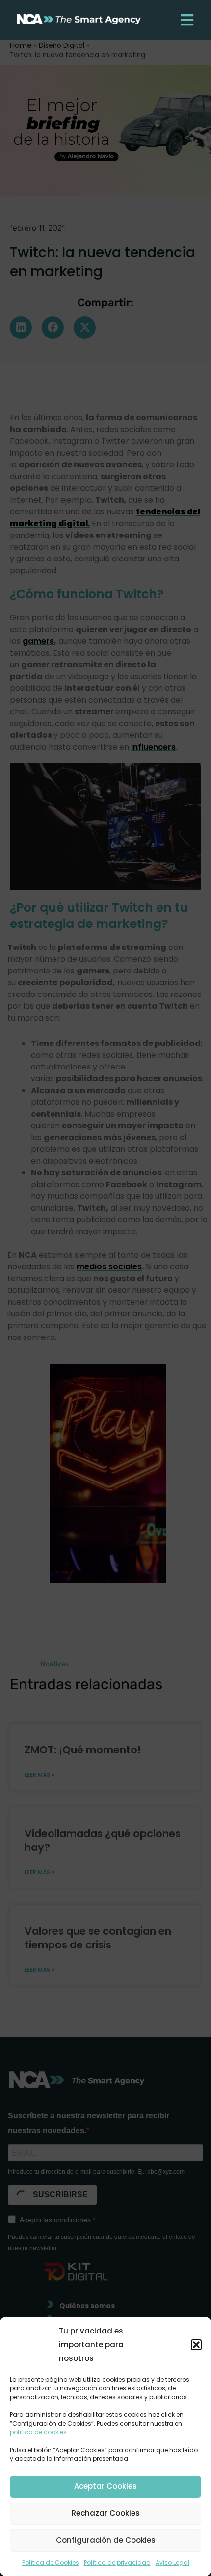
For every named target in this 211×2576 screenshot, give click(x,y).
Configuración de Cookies (106, 2540)
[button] (196, 2345)
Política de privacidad (117, 2563)
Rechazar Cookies (106, 2513)
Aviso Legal (172, 2563)
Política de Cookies (51, 2563)
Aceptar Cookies (105, 2486)
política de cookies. (39, 2432)
